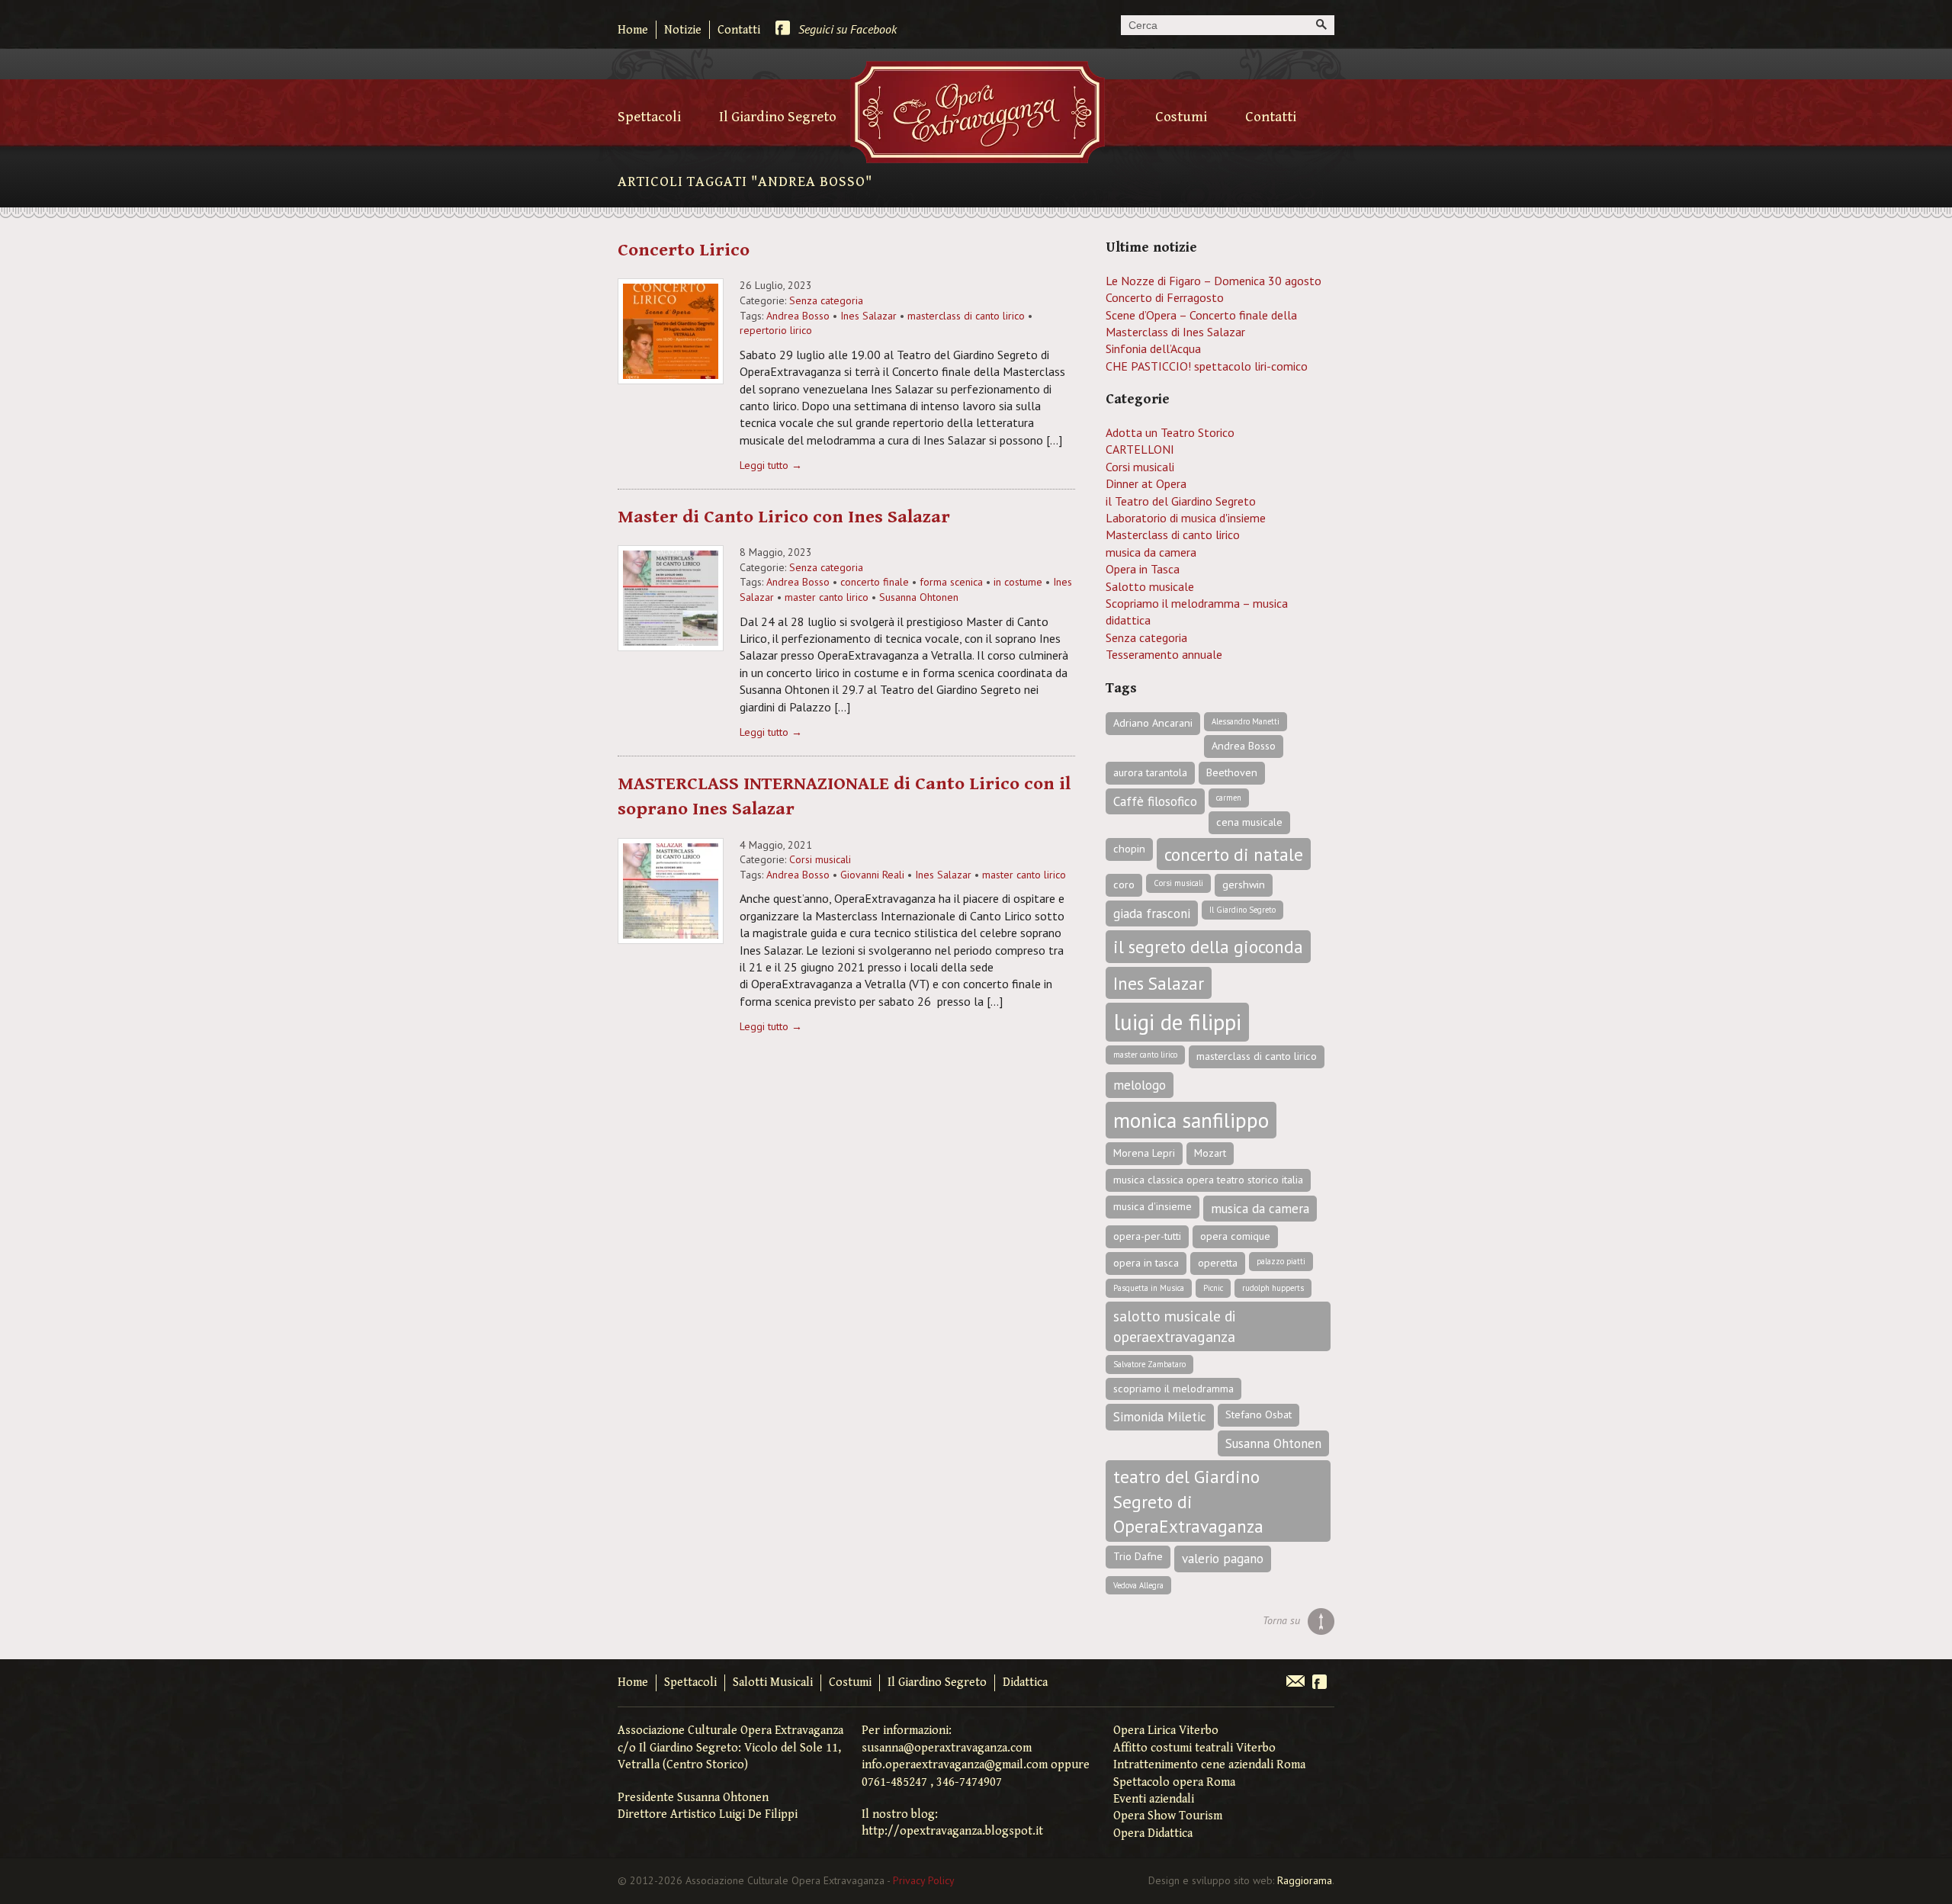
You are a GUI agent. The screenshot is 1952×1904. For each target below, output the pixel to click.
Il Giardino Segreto (778, 117)
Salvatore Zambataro (1149, 1364)
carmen (1229, 798)
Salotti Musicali (773, 1682)
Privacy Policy (924, 1880)
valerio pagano (1223, 1559)
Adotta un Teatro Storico (1170, 432)
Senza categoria (826, 300)
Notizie (683, 30)
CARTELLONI (1140, 449)
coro (1124, 885)
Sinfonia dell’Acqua (1153, 348)
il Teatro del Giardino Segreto (1181, 501)
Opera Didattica (1153, 1833)
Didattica (1025, 1682)
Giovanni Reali (872, 875)
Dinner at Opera (1146, 483)
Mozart (1210, 1153)
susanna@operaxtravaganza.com (947, 1748)
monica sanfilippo (1191, 1120)
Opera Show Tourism (1168, 1816)
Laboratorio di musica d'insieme (1186, 518)
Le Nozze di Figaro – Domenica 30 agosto (1214, 281)
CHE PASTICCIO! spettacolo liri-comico (1207, 366)
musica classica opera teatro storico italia (1208, 1180)
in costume (1018, 582)
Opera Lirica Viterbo (1166, 1731)
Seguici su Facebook (848, 29)
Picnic (1213, 1288)
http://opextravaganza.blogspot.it (952, 1831)
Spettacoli (649, 117)
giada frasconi (1152, 913)
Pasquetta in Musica (1149, 1288)
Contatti (739, 30)
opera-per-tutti (1147, 1236)
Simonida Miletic (1160, 1417)
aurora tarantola (1150, 772)
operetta (1218, 1263)
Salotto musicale (1150, 586)
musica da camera (1151, 552)
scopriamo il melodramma (1173, 1389)
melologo (1140, 1085)
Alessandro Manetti (1246, 721)
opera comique (1235, 1236)
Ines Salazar (868, 316)
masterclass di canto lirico (966, 316)
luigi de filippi (1177, 1022)
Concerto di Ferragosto (1165, 297)
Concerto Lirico (684, 250)
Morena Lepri (1144, 1153)
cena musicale (1249, 822)
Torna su (1281, 1620)
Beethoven (1232, 772)
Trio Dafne (1138, 1556)
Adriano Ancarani (1153, 723)
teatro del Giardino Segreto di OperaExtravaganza (1188, 1501)
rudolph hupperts (1273, 1288)
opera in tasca (1146, 1263)
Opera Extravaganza (978, 112)
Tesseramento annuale (1164, 654)
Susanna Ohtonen (919, 597)
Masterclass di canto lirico (1173, 535)
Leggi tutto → (771, 465)
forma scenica (951, 582)
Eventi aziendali (1154, 1799)
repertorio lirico (776, 330)
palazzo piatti (1281, 1261)
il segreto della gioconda (1208, 946)
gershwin (1244, 885)
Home (633, 30)
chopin (1129, 849)
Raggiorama (1305, 1880)
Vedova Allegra (1138, 1585)
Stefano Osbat (1259, 1414)
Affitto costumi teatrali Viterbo (1194, 1748)
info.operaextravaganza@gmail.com (955, 1765)
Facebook (1320, 1683)
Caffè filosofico (1155, 801)
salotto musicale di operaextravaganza (1175, 1326)
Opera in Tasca (1143, 569)
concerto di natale (1234, 854)
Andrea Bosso (798, 316)
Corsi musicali (820, 859)
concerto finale (875, 582)
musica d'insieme (1153, 1206)
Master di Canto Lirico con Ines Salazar (784, 517)
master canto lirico (827, 597)
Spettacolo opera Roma (1174, 1782)
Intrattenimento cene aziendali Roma (1209, 1765)
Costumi (1181, 117)
